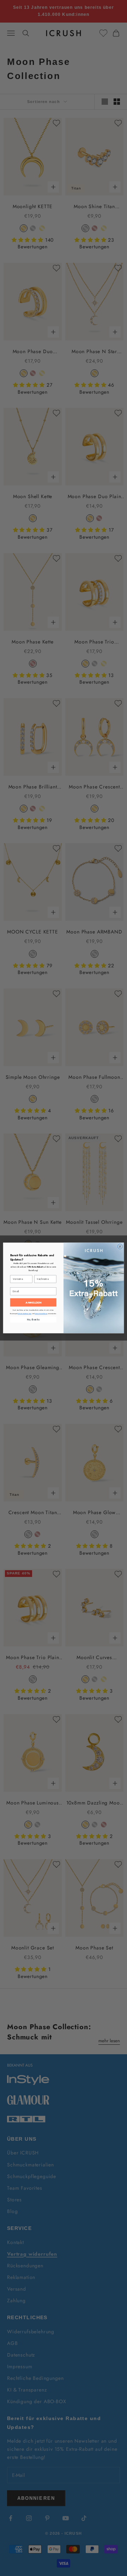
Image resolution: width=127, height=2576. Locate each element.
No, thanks (33, 1320)
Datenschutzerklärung (41, 1314)
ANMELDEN (33, 1303)
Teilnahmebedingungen (25, 1314)
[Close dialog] (120, 1247)
